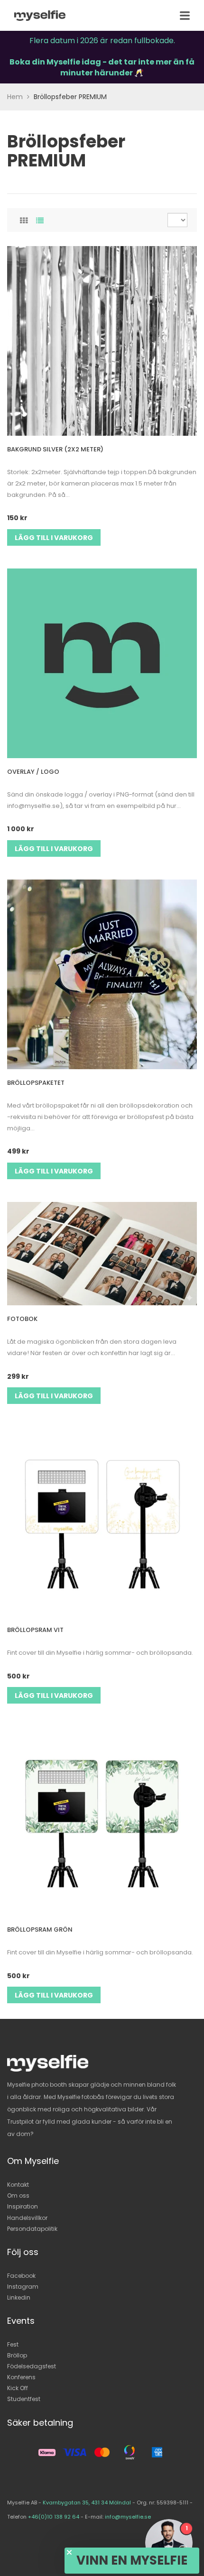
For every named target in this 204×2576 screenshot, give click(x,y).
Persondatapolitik (32, 2229)
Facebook (21, 2276)
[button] (132, 2561)
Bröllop (17, 2355)
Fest (13, 2344)
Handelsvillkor (27, 2218)
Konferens (21, 2377)
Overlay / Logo (33, 772)
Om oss (18, 2196)
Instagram (23, 2287)
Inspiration (23, 2206)
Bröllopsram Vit (35, 1630)
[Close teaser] (69, 2552)
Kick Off (18, 2388)
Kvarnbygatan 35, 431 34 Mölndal (87, 2503)
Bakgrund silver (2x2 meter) (55, 449)
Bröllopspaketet (36, 1083)
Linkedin (19, 2297)
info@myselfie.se (128, 2517)
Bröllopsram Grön (40, 1930)
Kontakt (18, 2185)
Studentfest (24, 2399)
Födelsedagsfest (32, 2366)
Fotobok (22, 1319)
